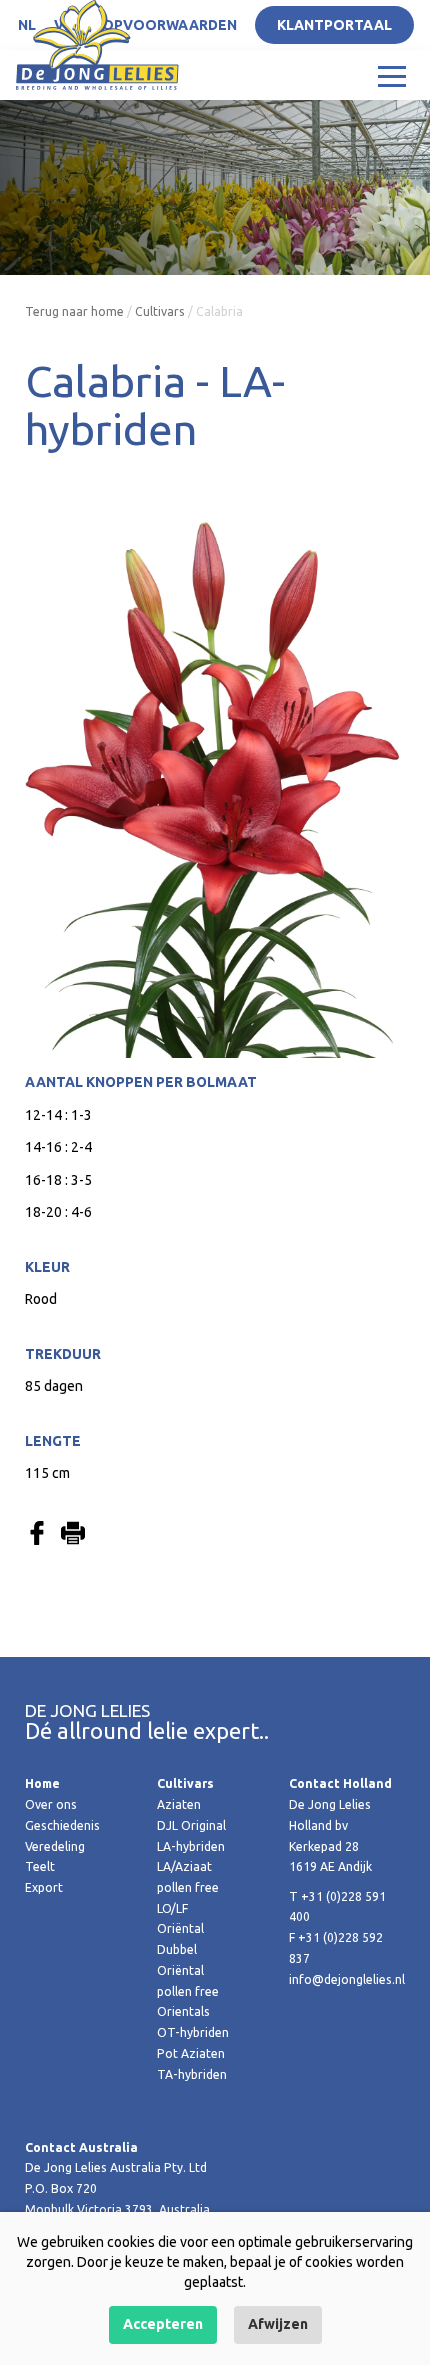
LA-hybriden (191, 1846)
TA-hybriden (192, 2074)
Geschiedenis (62, 1825)
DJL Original (191, 1825)
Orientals (183, 2011)
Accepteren (163, 2324)
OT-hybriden (193, 2032)
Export (44, 1887)
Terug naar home (74, 311)
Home (42, 1783)
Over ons (51, 1804)
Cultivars (160, 311)
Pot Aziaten (191, 2053)
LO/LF (172, 1908)
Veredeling (55, 1846)
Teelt (40, 1866)
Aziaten (179, 1804)
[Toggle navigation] (392, 75)
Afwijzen (278, 2324)
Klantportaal (334, 25)
